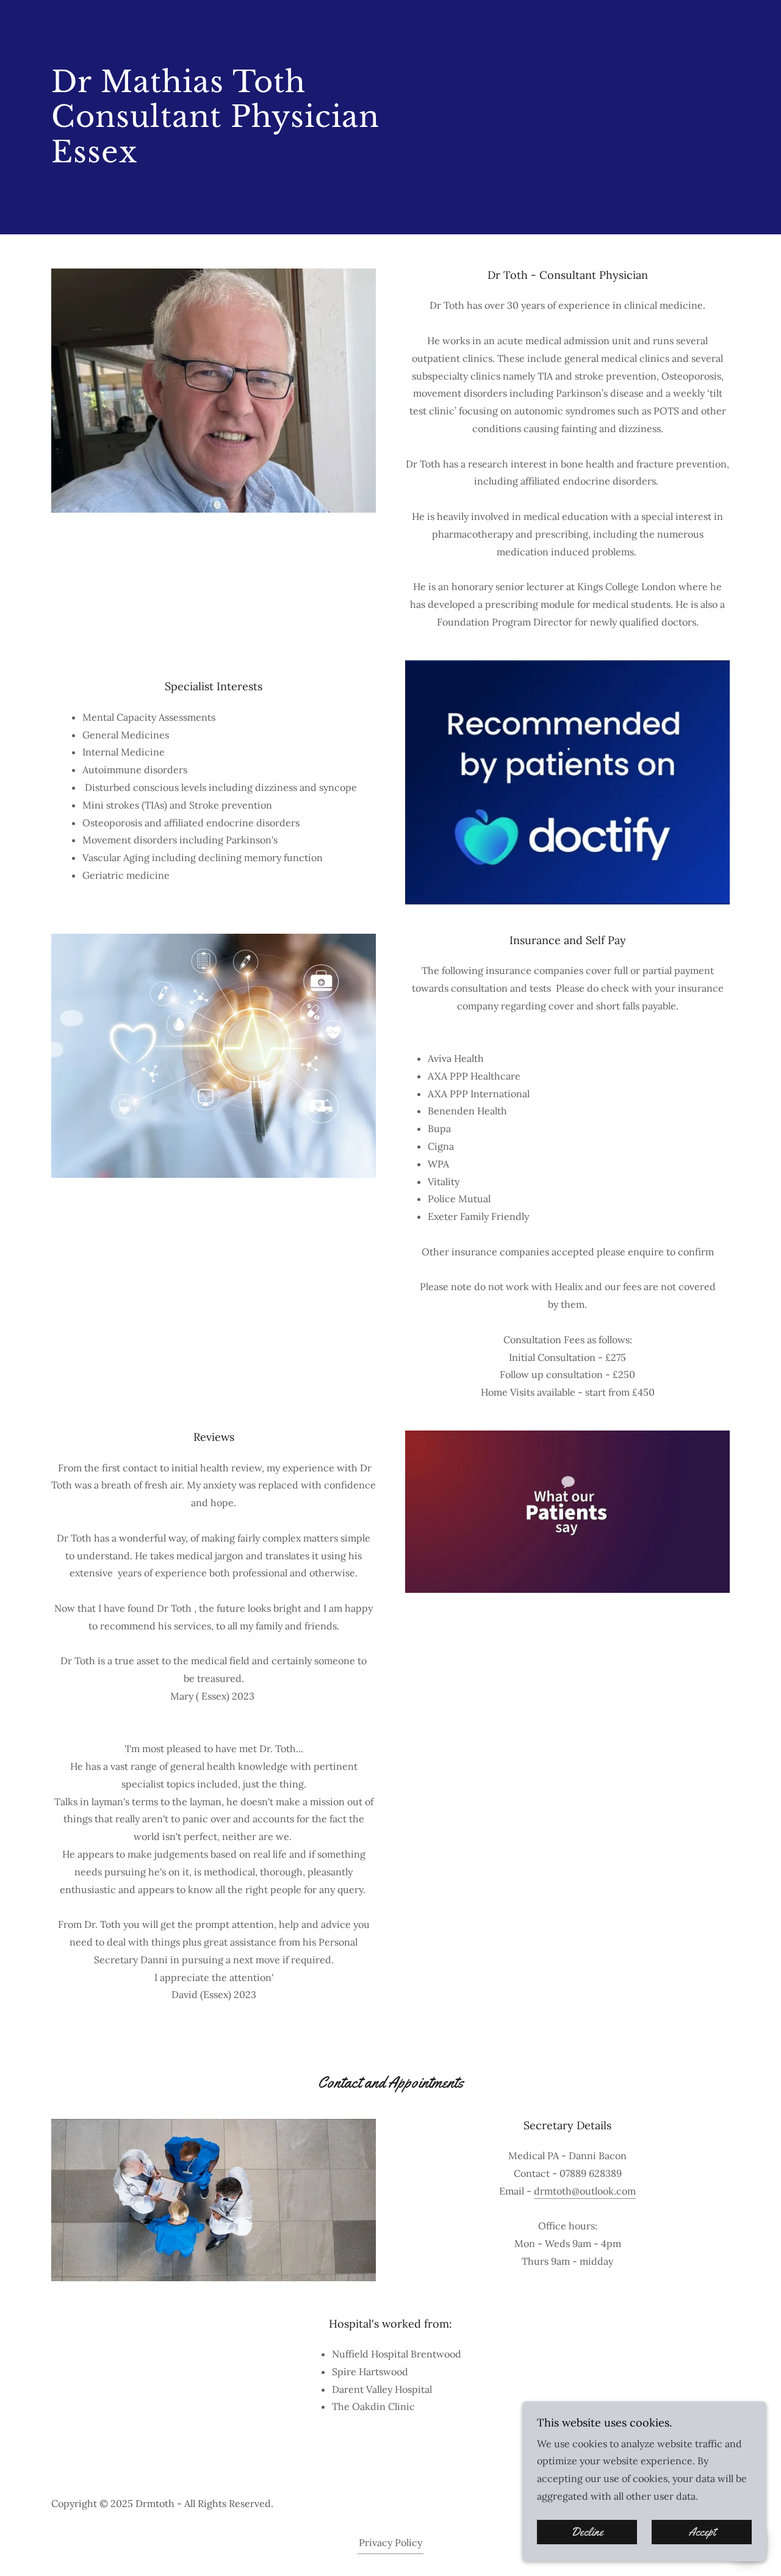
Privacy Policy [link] (390, 2542)
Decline (587, 2532)
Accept (702, 2532)
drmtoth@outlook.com (585, 2191)
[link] (215, 193)
